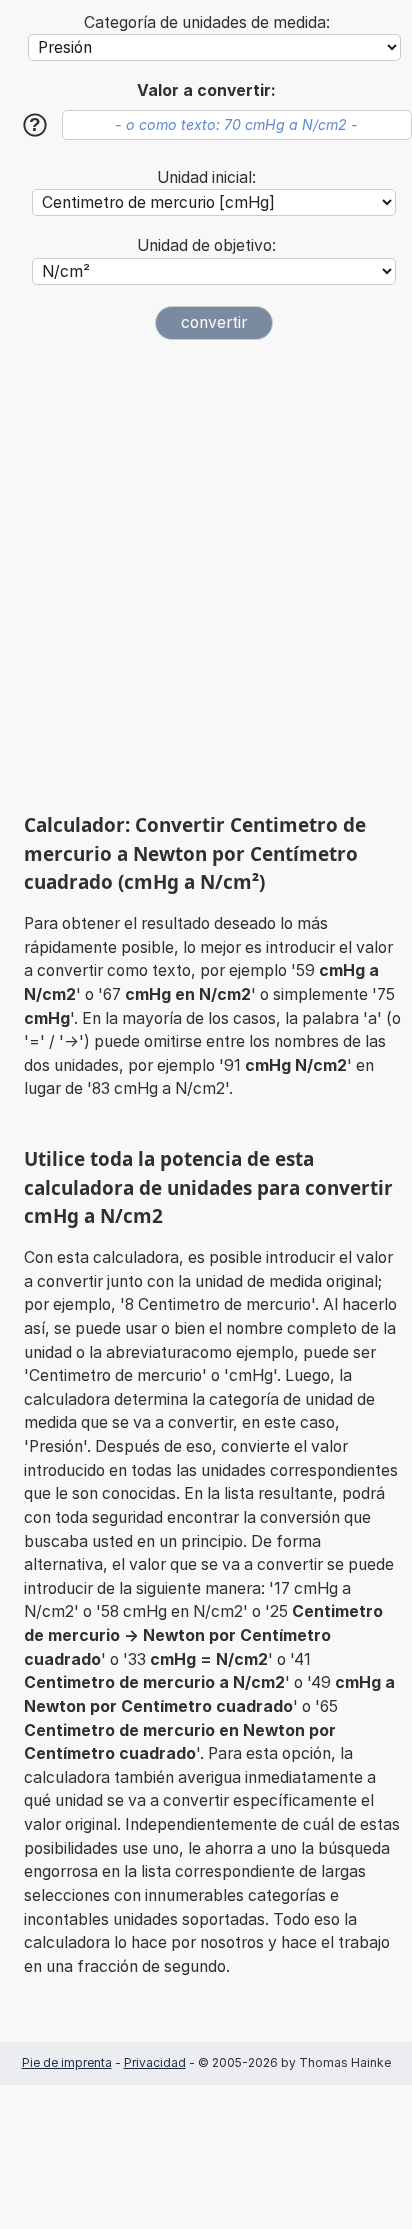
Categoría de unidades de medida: (207, 22)
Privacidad (155, 2062)
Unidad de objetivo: (206, 245)
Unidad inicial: (206, 177)
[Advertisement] (206, 576)
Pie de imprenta (67, 2062)
